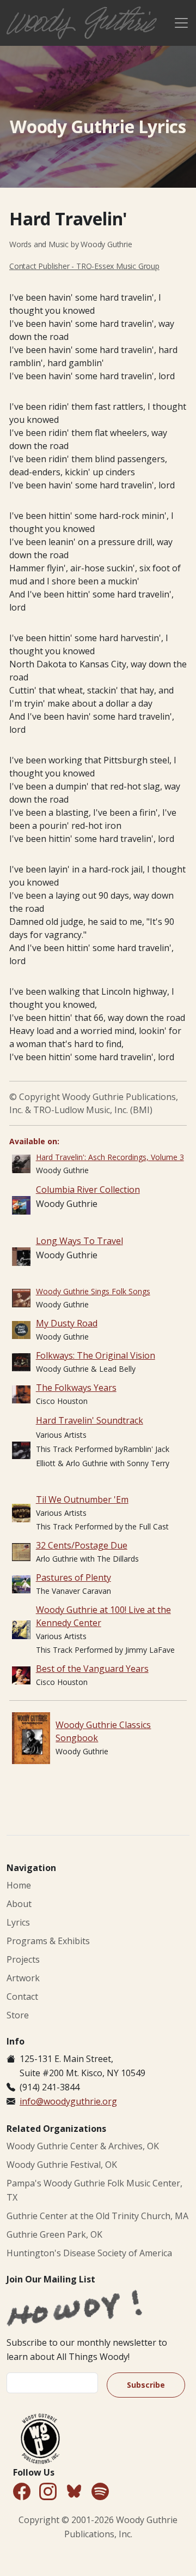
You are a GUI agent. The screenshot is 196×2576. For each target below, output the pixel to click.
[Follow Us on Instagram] (48, 2492)
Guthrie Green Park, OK (54, 2234)
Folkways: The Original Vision (96, 1355)
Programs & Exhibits (48, 1941)
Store (18, 2015)
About (19, 1904)
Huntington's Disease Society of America (89, 2253)
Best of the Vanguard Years (92, 1669)
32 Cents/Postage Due (82, 1545)
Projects (23, 1959)
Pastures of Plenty (73, 1577)
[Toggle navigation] (181, 23)
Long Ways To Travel (79, 1241)
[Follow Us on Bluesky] (74, 2493)
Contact (22, 1997)
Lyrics (18, 1922)
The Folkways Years (76, 1388)
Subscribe (146, 2385)
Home (19, 1885)
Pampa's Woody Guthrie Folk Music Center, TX (94, 2190)
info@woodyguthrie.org (68, 2101)
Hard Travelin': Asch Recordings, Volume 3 (110, 1157)
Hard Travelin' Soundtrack (90, 1420)
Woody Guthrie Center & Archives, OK (83, 2146)
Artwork (23, 1978)
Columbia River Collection (88, 1190)
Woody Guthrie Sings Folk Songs (93, 1291)
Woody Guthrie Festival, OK (62, 2165)
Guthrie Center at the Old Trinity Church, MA (97, 2216)
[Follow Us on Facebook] (22, 2492)
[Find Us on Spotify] (100, 2492)
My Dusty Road (67, 1323)
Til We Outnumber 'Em (82, 1499)
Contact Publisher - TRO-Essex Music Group (84, 266)
